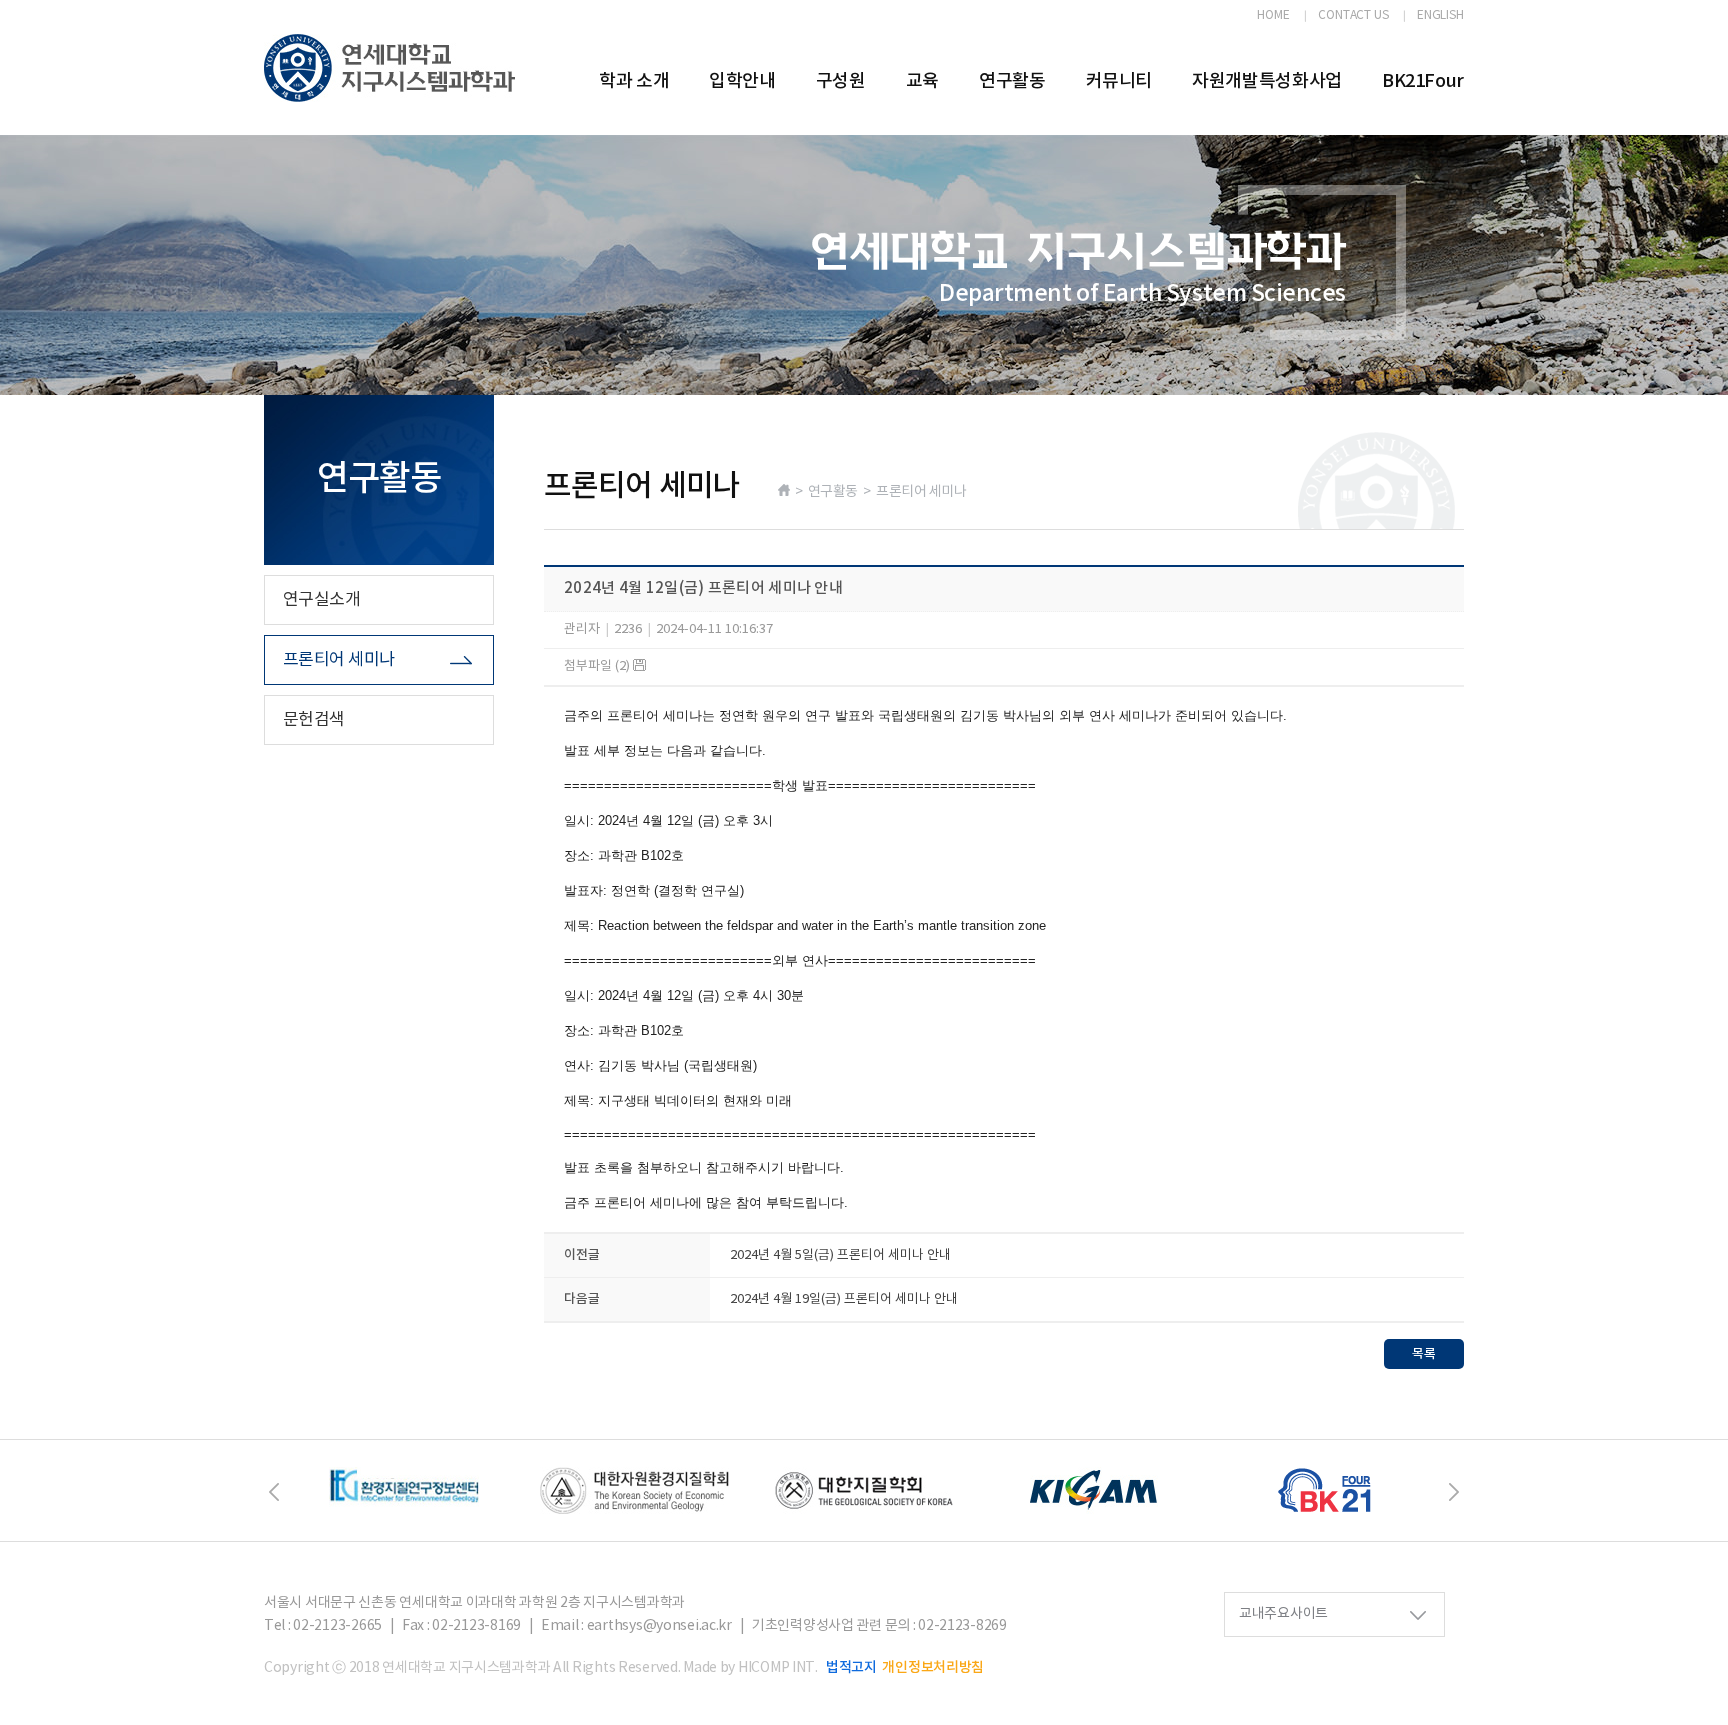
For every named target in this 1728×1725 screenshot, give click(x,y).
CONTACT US (1353, 16)
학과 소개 (634, 81)
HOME (1273, 16)
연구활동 (1012, 81)
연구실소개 (321, 600)
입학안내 (742, 81)
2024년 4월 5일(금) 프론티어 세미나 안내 (840, 1255)
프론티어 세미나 (339, 660)
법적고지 (851, 1667)
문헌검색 (314, 720)
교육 (922, 81)
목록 (1424, 1354)
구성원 (841, 81)
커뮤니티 (1119, 81)
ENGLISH (1440, 16)
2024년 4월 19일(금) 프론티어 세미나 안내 (844, 1299)
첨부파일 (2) (598, 666)
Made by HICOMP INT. (750, 1668)
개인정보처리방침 (933, 1667)
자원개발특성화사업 (1267, 81)
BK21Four (1423, 81)
